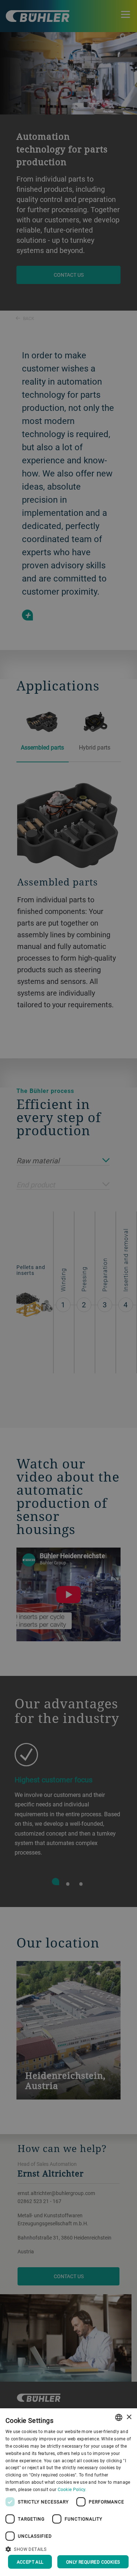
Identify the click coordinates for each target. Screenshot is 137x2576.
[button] (68, 2548)
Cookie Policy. (72, 2489)
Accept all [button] (30, 2562)
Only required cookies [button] (93, 2562)
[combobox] (119, 2417)
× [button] (129, 2417)
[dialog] (68, 2492)
